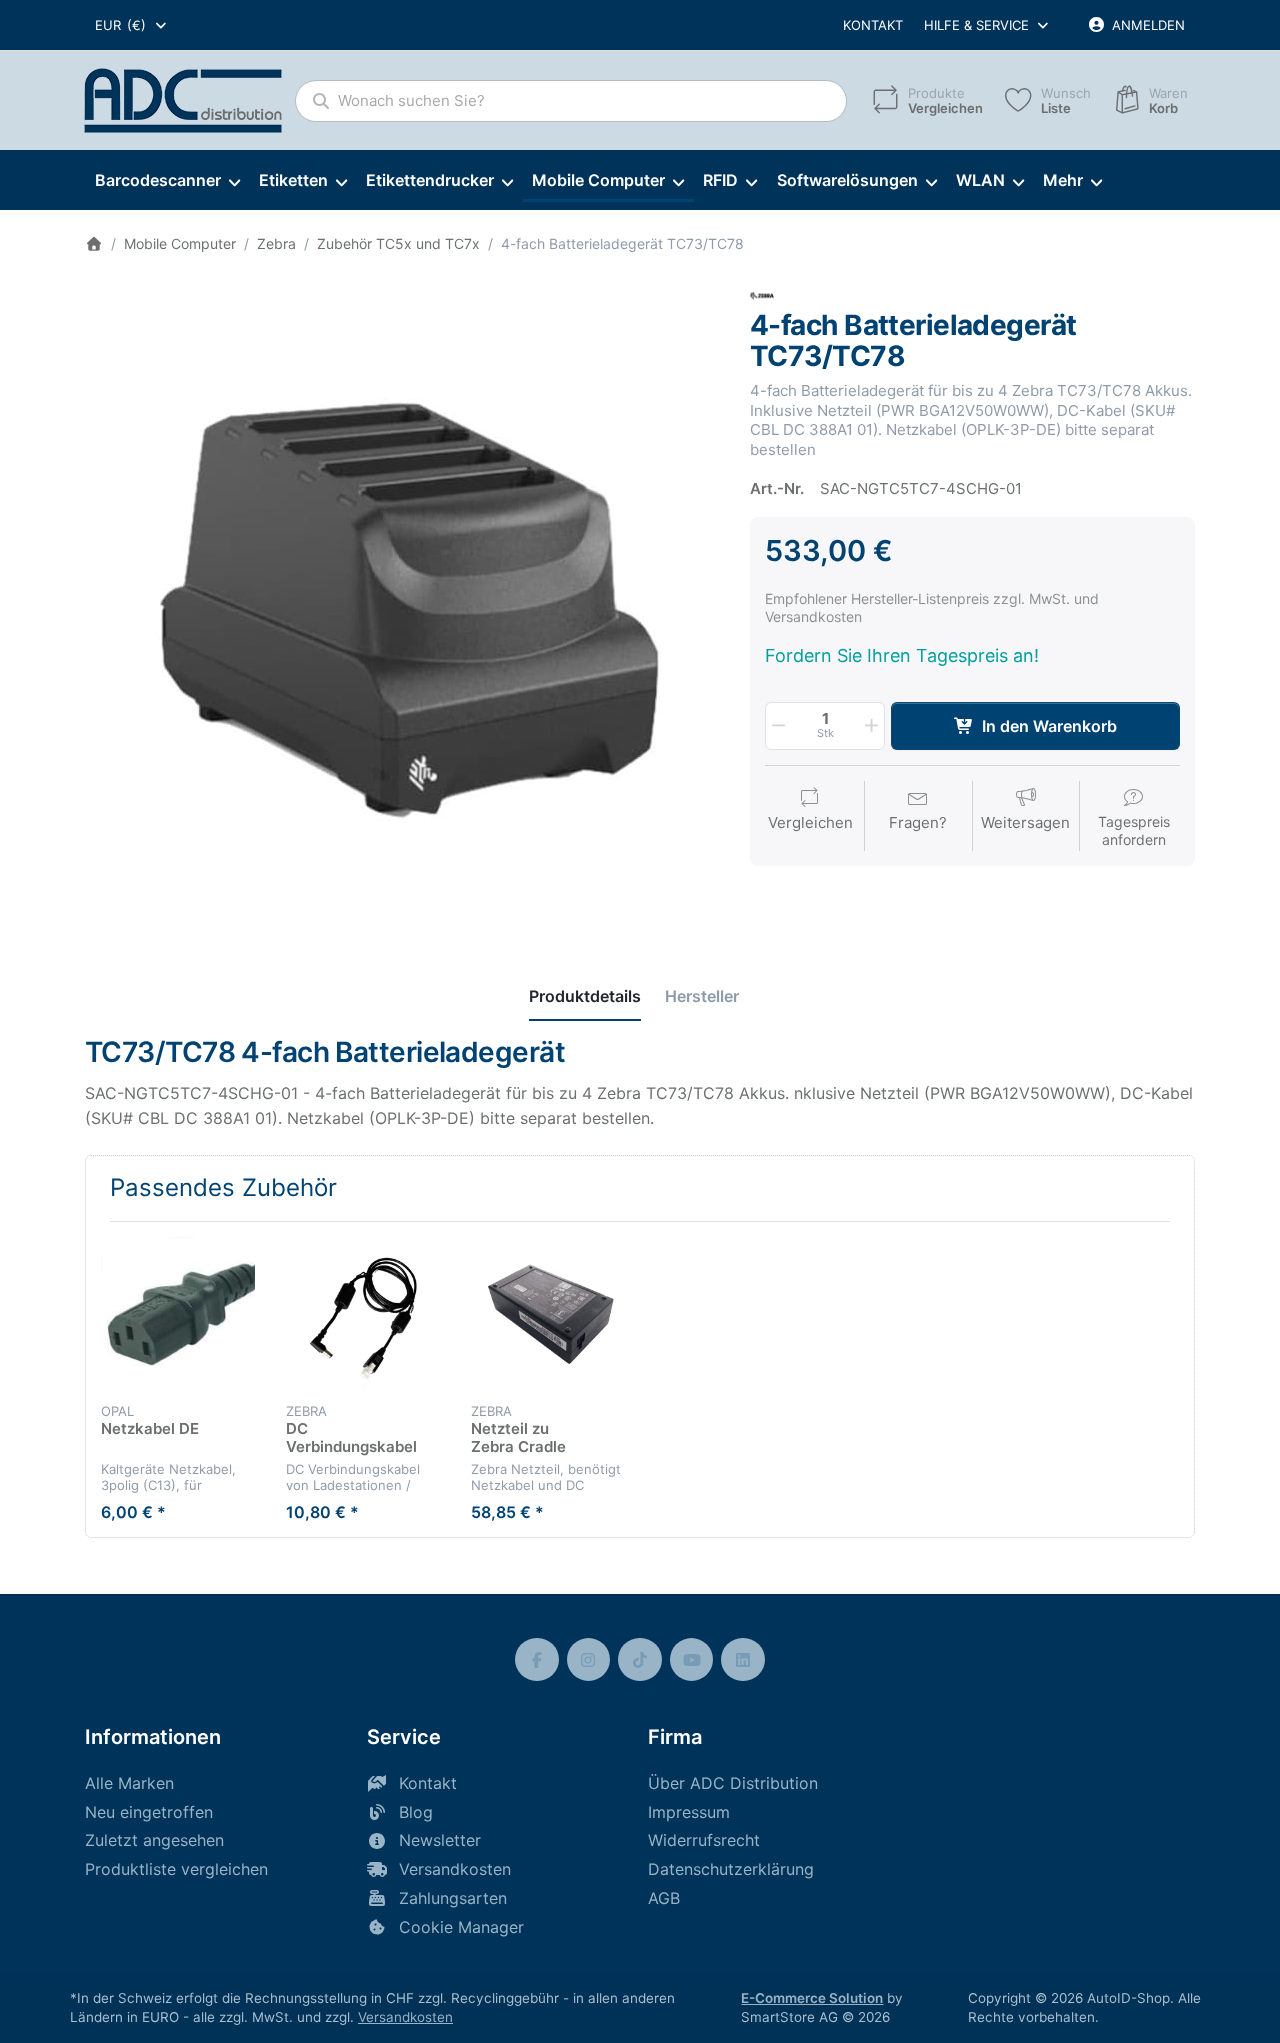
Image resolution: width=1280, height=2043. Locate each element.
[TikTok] (640, 1660)
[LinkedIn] (743, 1660)
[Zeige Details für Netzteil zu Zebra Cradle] (548, 1314)
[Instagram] (589, 1660)
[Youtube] (692, 1660)
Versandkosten (405, 2017)
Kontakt (873, 25)
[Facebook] (537, 1660)
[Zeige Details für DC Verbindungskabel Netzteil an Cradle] (363, 1314)
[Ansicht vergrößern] (402, 601)
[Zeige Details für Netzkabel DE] (178, 1314)
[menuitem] (167, 181)
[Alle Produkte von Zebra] (762, 294)
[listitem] (402, 601)
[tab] (585, 996)
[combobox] (132, 25)
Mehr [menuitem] (1063, 180)
